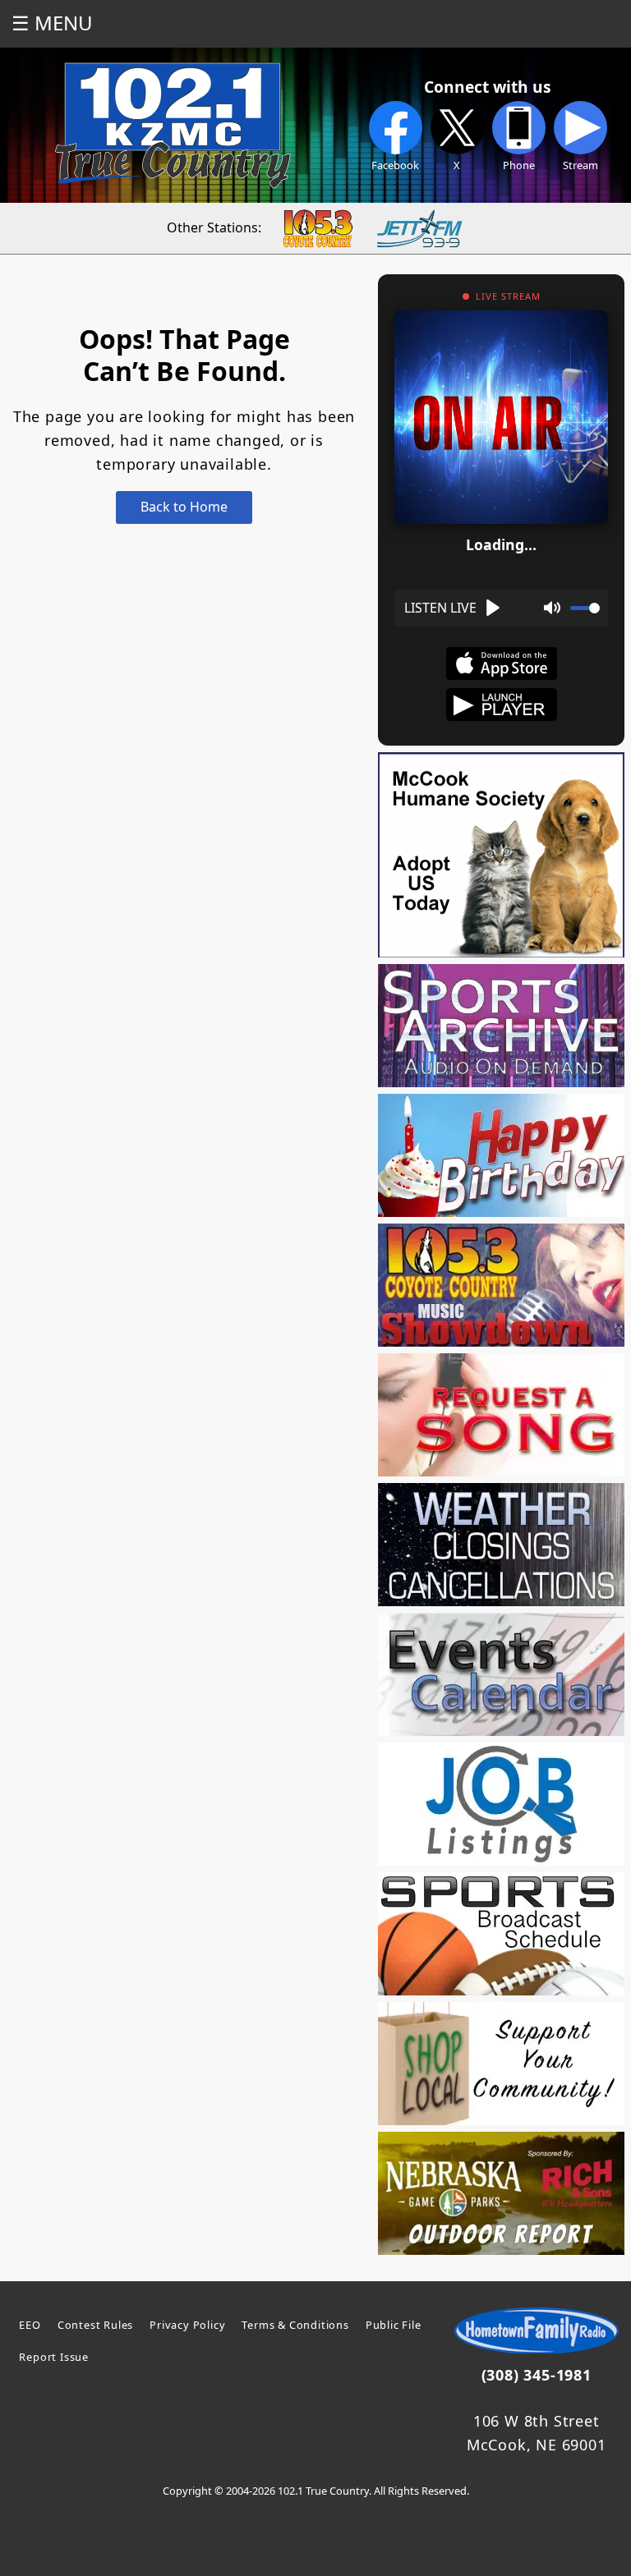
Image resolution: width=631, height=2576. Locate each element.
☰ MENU (52, 23)
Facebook (395, 165)
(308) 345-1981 (537, 2375)
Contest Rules (95, 2325)
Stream (580, 165)
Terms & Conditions (295, 2325)
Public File (394, 2325)
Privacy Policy (187, 2325)
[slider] (585, 608)
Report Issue (54, 2357)
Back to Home (184, 507)
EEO (30, 2325)
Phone (519, 165)
